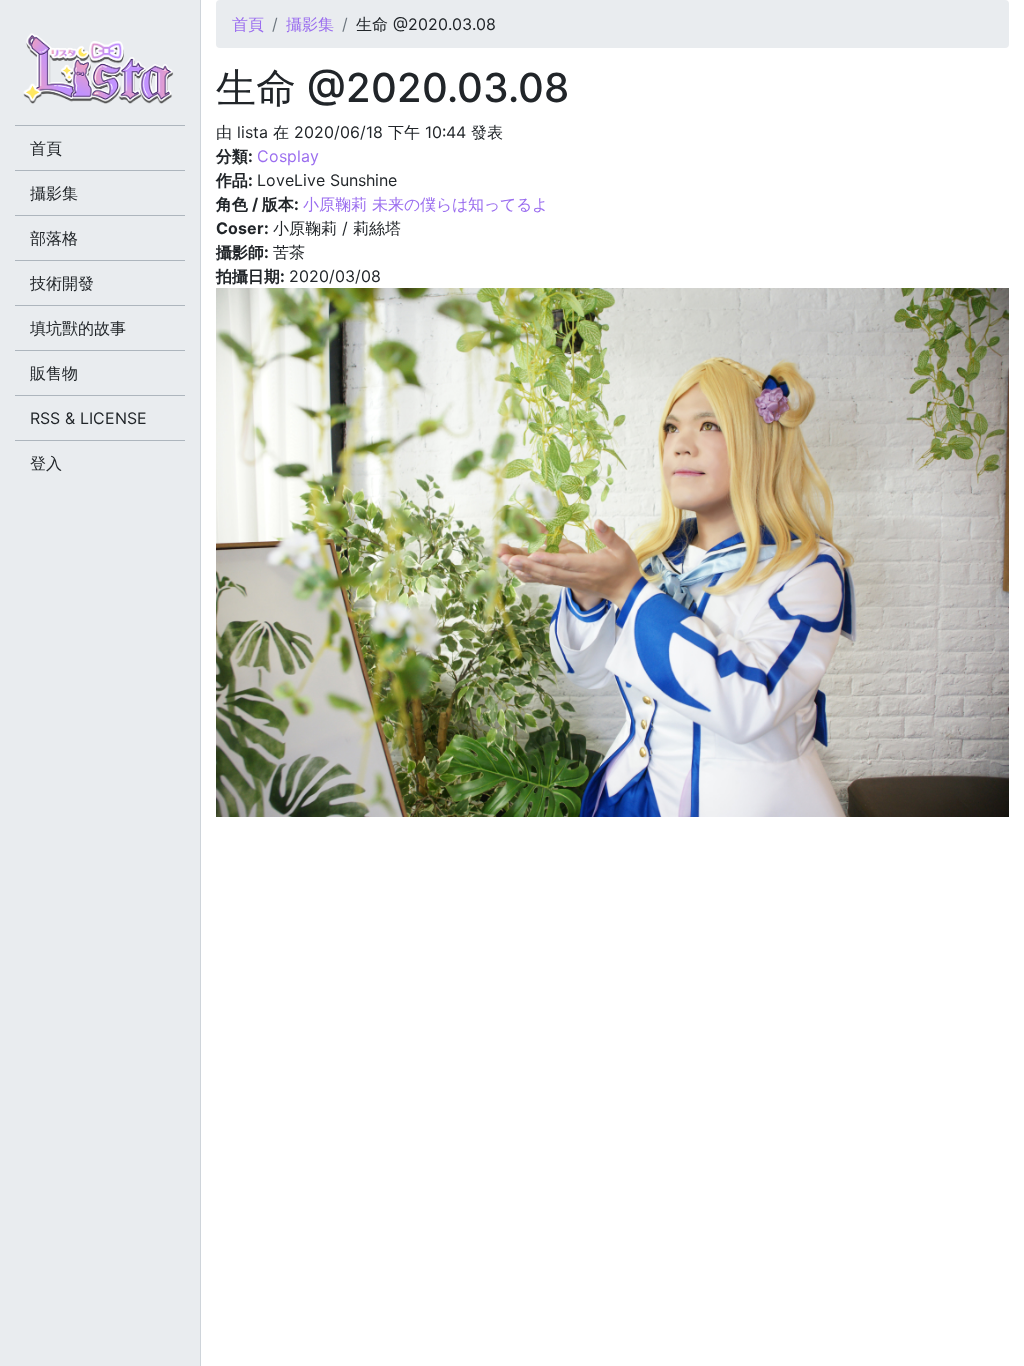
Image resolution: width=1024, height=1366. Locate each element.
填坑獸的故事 (78, 328)
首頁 (248, 24)
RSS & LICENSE (88, 418)
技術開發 (62, 283)
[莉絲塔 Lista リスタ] (100, 75)
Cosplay (288, 156)
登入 (46, 463)
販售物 (54, 373)
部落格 (54, 238)
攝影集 (310, 24)
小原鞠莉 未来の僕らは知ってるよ (425, 204)
